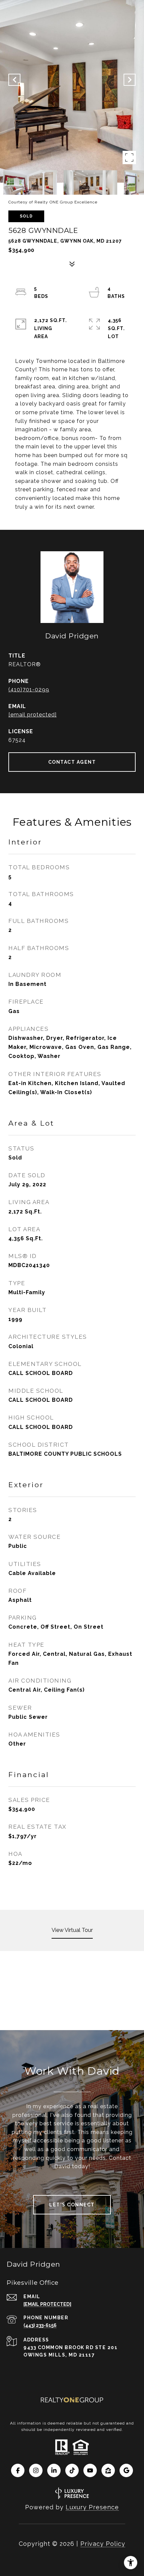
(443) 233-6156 (40, 2325)
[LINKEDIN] (54, 2470)
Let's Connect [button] (72, 2205)
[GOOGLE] (126, 2470)
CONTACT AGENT (72, 762)
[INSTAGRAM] (36, 2470)
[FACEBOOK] (18, 2470)
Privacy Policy (103, 2544)
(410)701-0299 (29, 689)
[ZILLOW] (108, 2470)
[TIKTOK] (72, 2470)
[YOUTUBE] (90, 2470)
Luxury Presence (92, 2507)
